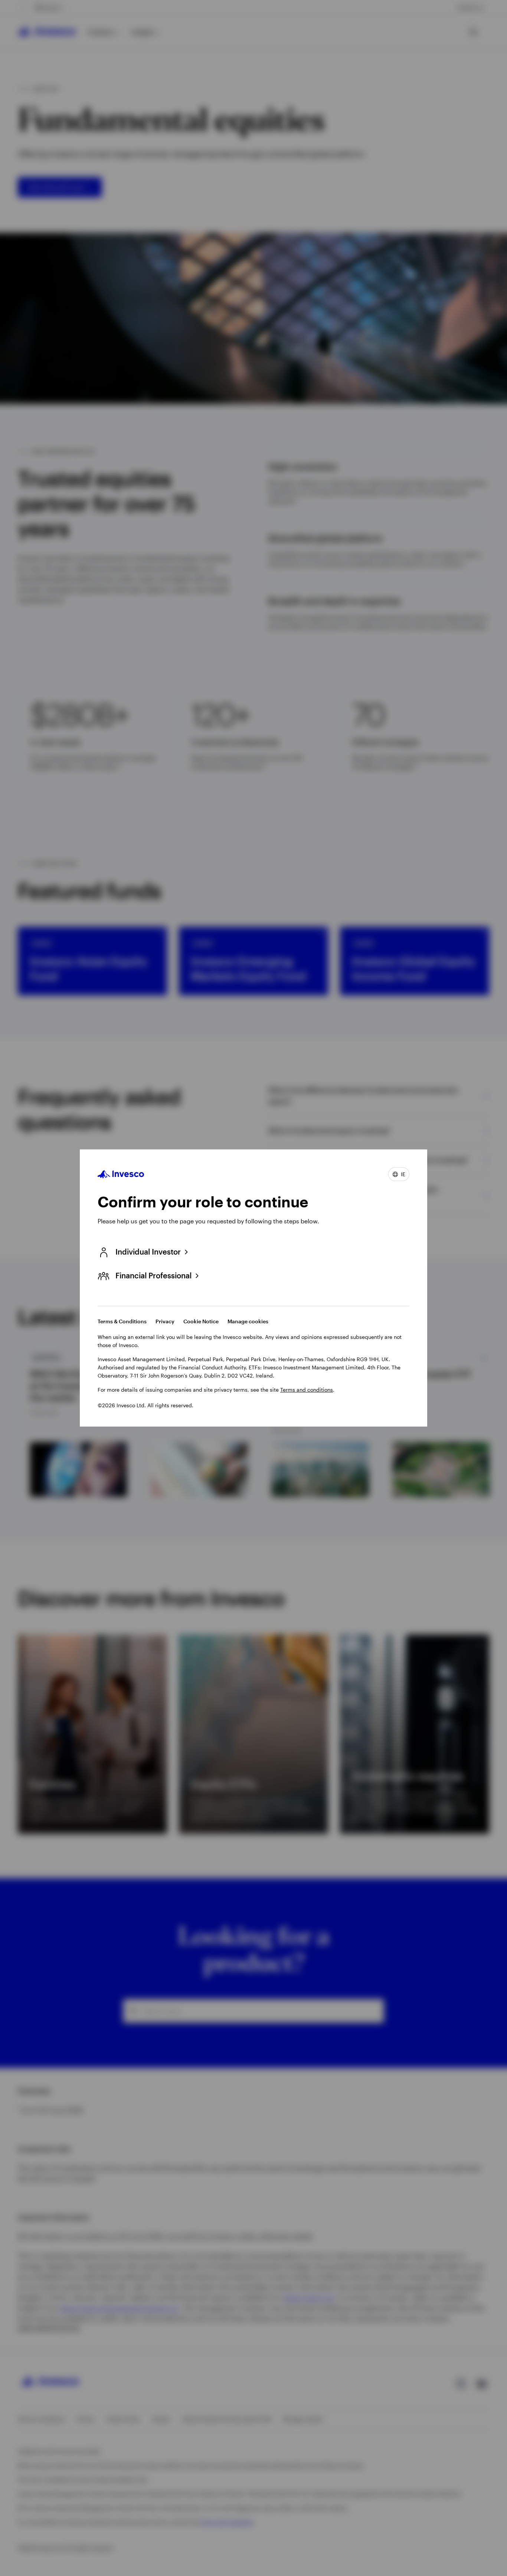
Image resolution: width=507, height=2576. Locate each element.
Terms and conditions (307, 1390)
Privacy (165, 1321)
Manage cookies (248, 1321)
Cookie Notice (201, 1321)
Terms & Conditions (122, 1321)
